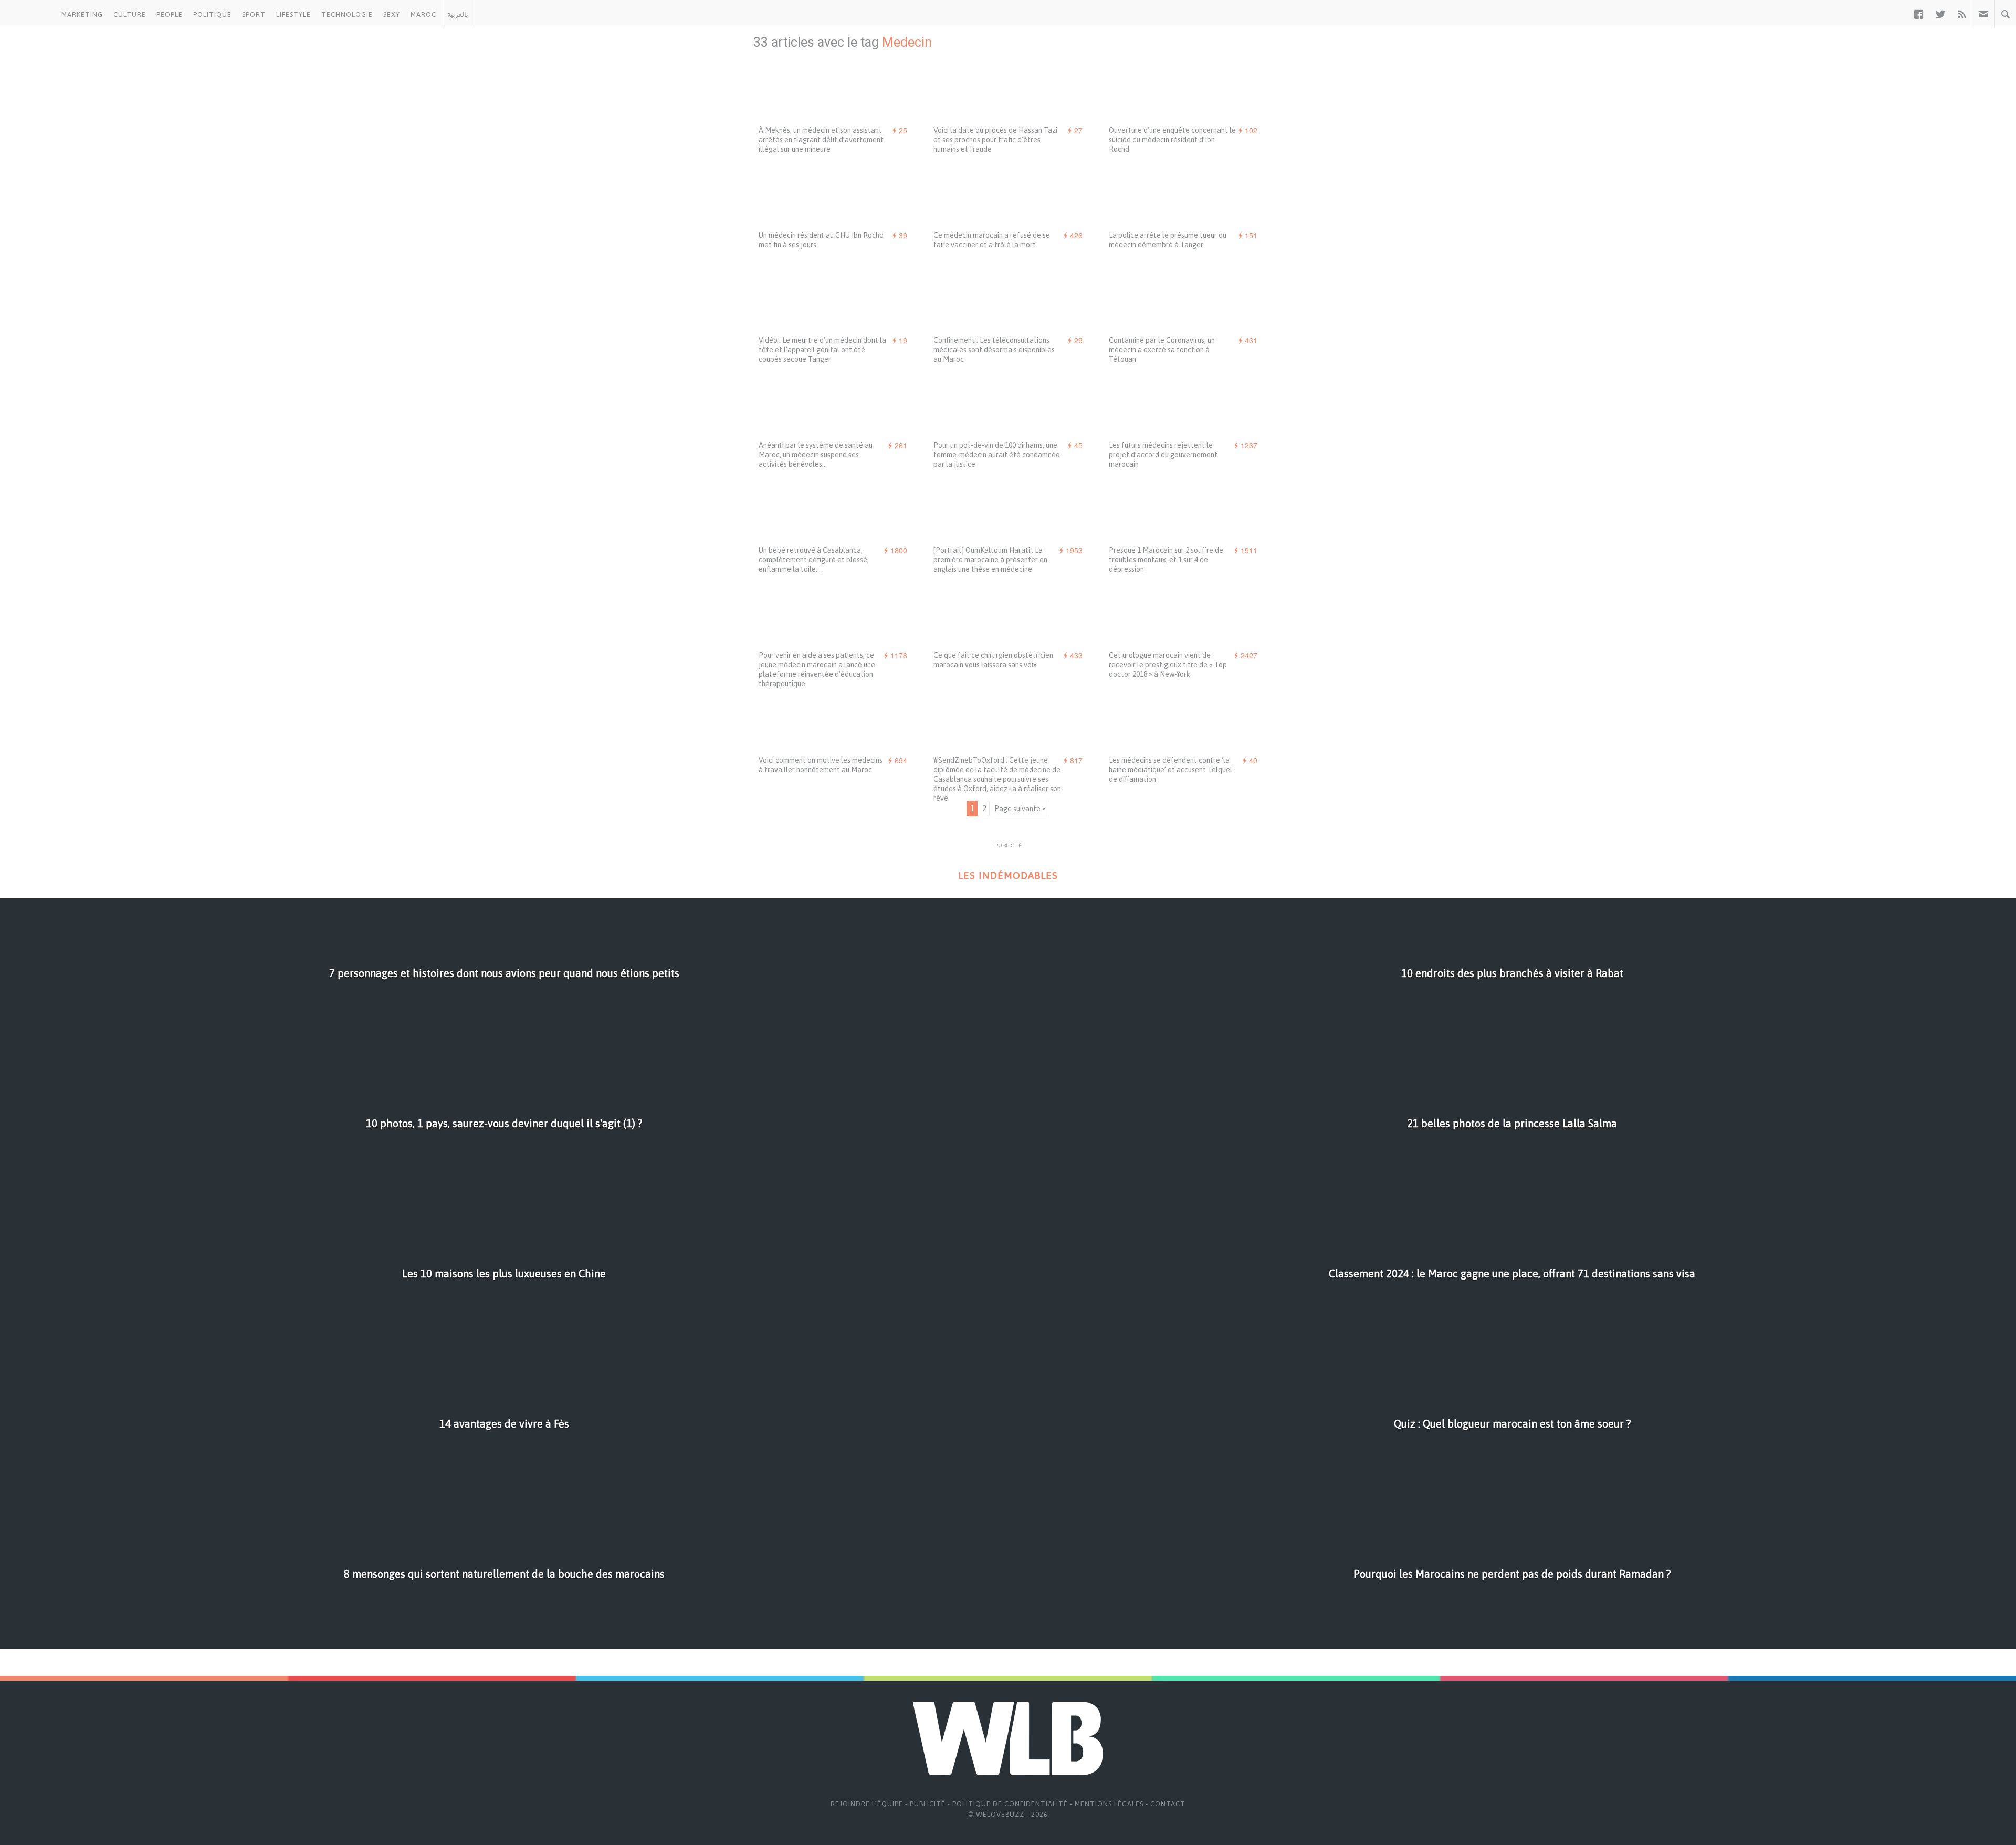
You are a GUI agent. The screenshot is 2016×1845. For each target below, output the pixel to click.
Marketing (82, 14)
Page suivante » (1020, 809)
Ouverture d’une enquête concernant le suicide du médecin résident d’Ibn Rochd (1172, 140)
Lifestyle (293, 14)
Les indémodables (1008, 876)
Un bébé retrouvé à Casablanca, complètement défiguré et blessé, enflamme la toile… (814, 560)
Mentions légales (1109, 1804)
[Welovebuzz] (28, 14)
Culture (130, 14)
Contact (1168, 1804)
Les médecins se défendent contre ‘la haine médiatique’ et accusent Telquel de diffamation (1170, 770)
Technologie (347, 14)
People (170, 14)
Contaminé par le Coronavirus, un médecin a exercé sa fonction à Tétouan (1162, 350)
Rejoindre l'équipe (867, 1804)
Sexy (392, 14)
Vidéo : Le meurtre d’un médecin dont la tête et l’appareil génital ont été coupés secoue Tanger (822, 350)
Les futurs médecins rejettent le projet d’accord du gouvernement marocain (1163, 455)
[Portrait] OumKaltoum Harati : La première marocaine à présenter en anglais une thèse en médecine (990, 560)
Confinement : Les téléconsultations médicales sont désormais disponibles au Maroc (994, 350)
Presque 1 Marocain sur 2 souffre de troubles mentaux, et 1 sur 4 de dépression (1166, 560)
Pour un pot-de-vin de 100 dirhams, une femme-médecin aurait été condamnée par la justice (997, 455)
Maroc (423, 14)
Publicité (928, 1804)
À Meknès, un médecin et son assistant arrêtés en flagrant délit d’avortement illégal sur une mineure (821, 140)
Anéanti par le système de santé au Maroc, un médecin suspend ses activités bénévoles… (816, 455)
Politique (212, 14)
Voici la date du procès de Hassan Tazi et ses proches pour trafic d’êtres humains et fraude (995, 140)
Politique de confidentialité (1010, 1804)
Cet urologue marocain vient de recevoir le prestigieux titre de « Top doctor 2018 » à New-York (1168, 665)
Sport (254, 14)
